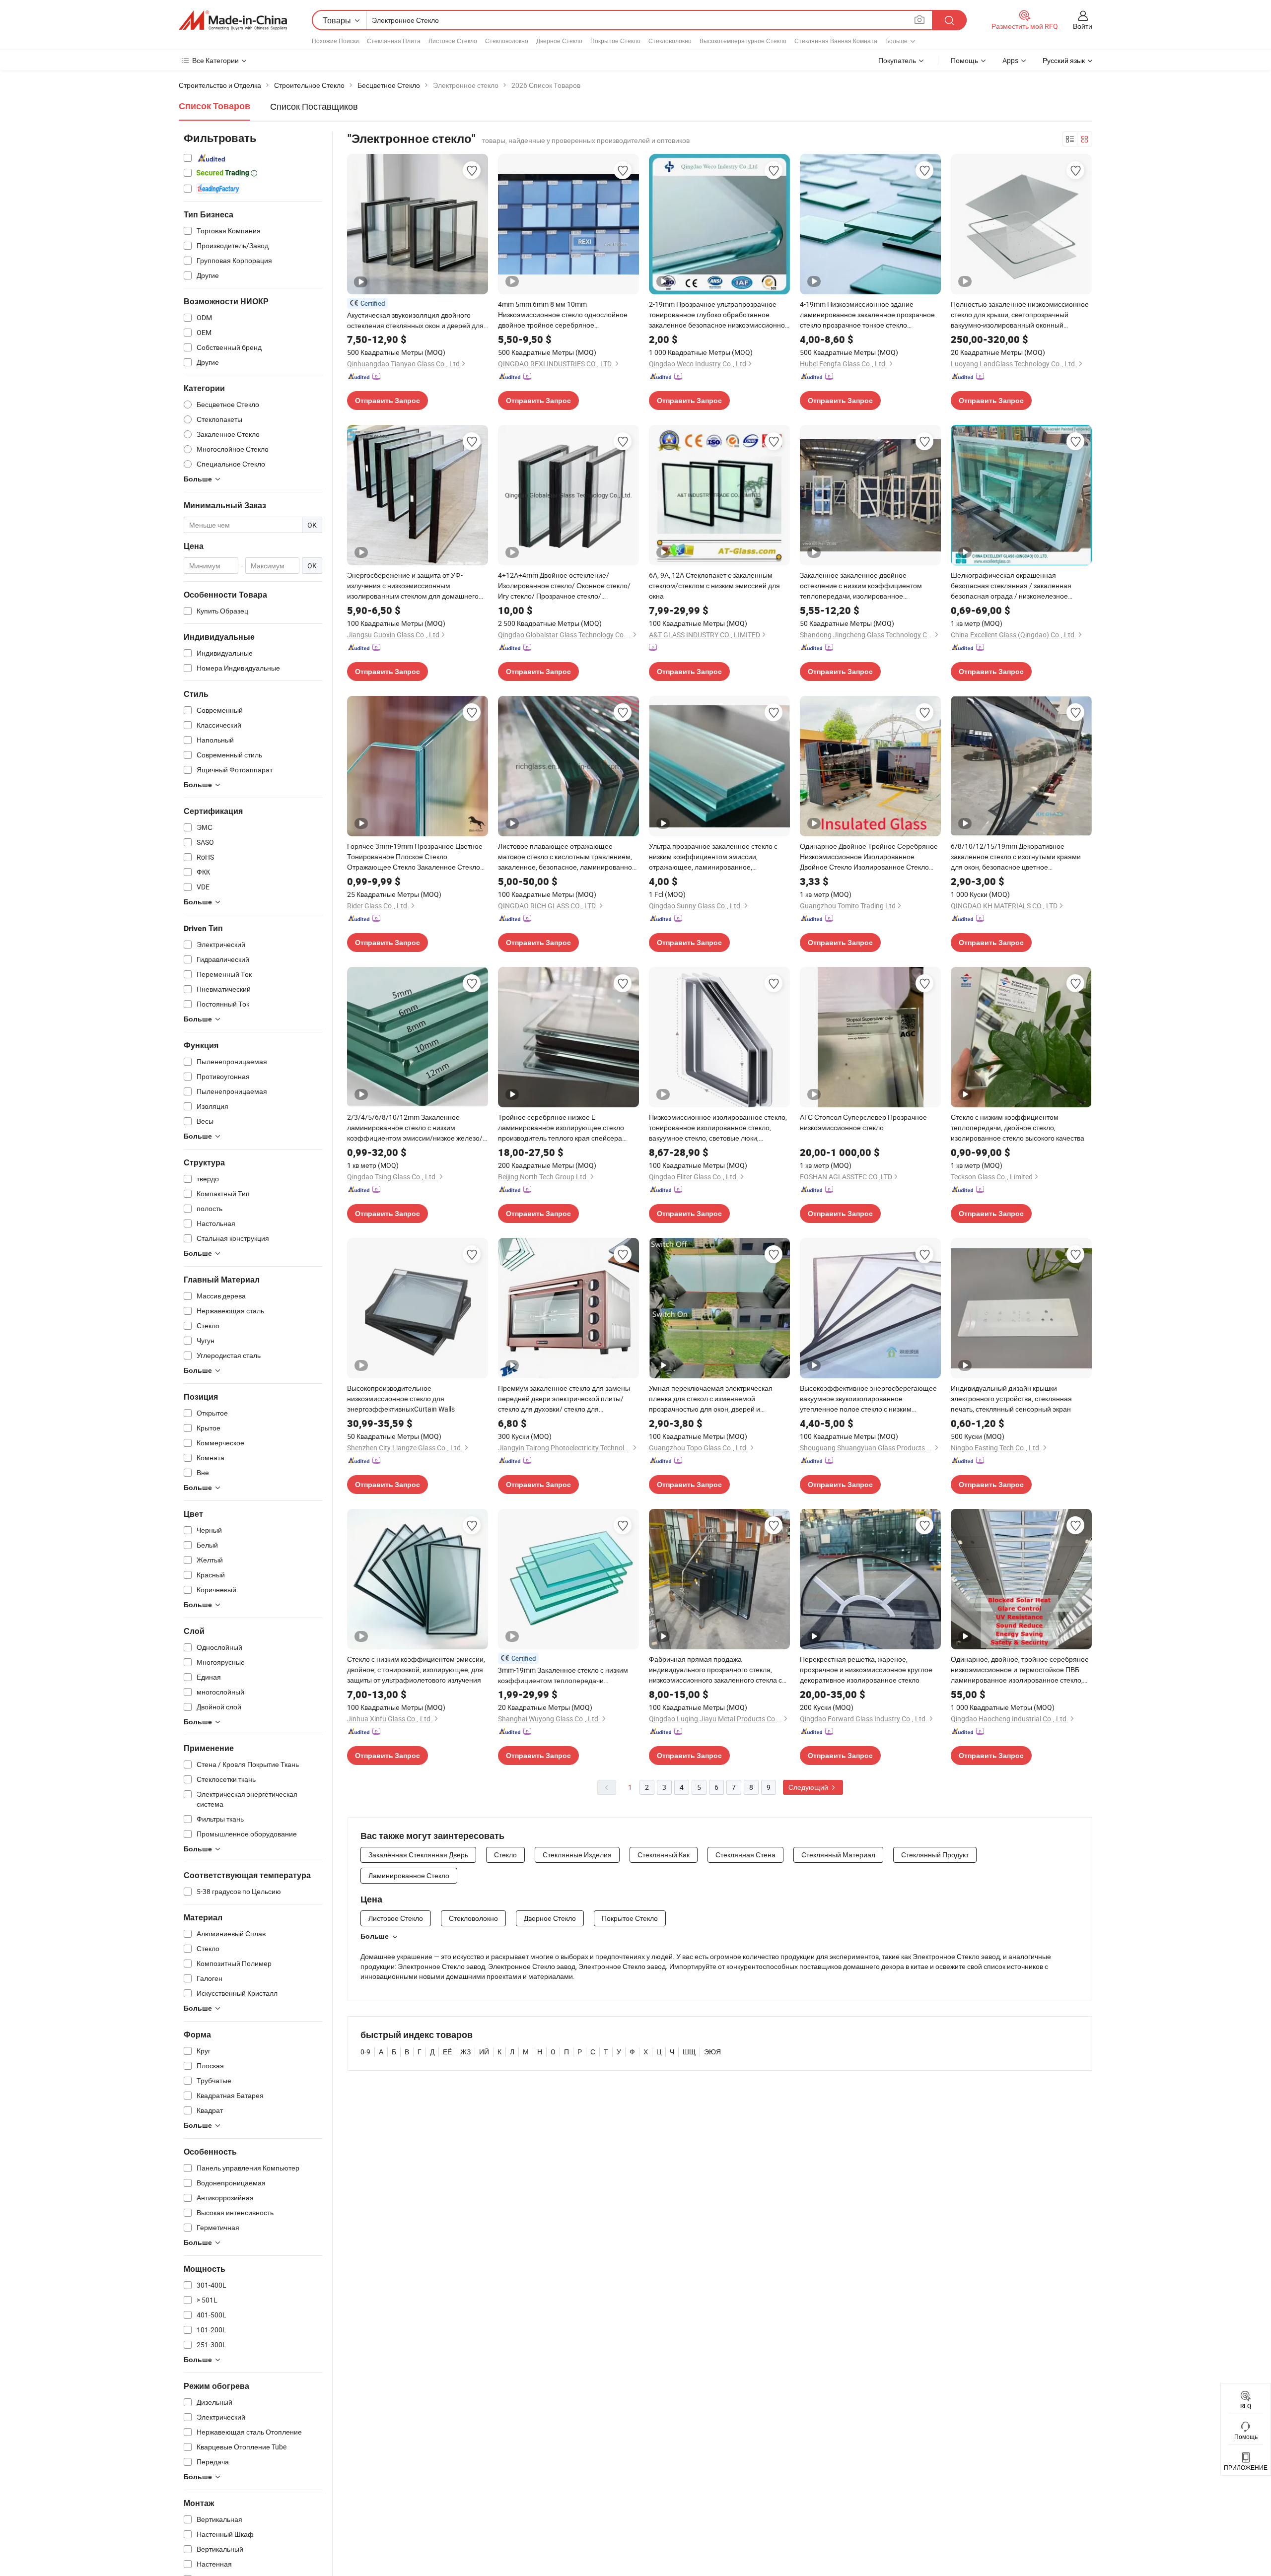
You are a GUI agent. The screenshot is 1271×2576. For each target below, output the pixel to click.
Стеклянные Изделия (577, 1855)
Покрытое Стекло (615, 41)
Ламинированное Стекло (409, 1875)
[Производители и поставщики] (233, 20)
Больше (375, 1936)
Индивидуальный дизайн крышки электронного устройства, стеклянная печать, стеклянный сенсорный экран (1011, 1398)
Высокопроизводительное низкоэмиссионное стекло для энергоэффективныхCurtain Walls (401, 1398)
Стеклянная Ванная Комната (836, 41)
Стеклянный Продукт (935, 1855)
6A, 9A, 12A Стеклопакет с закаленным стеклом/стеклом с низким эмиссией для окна (714, 585)
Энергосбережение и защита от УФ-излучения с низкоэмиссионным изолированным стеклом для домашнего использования (413, 586)
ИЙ (484, 2052)
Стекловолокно (507, 41)
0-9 (365, 2052)
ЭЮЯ (712, 2052)
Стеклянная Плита (394, 41)
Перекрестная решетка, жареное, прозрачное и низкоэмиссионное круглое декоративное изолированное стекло (866, 1669)
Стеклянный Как (664, 1855)
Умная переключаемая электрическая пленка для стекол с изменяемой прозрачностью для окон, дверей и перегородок (711, 1399)
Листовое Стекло (453, 41)
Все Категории (215, 60)
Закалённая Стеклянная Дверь (418, 1855)
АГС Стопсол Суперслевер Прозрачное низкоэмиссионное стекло (863, 1122)
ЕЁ (447, 2052)
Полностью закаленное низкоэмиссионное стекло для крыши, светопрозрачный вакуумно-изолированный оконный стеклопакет (1020, 315)
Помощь (964, 60)
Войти (1083, 26)
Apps (1010, 60)
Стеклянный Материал (838, 1855)
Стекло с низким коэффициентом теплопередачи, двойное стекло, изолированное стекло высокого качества (1018, 1127)
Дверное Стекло (559, 41)
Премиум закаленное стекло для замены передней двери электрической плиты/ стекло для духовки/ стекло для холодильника (564, 1399)
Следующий (809, 1787)
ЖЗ (465, 2052)
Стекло (505, 1855)
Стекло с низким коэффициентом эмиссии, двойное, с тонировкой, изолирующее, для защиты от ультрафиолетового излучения (416, 1669)
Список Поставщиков (314, 106)
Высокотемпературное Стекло (743, 41)
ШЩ (689, 2052)
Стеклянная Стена (745, 1855)
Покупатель (897, 60)
